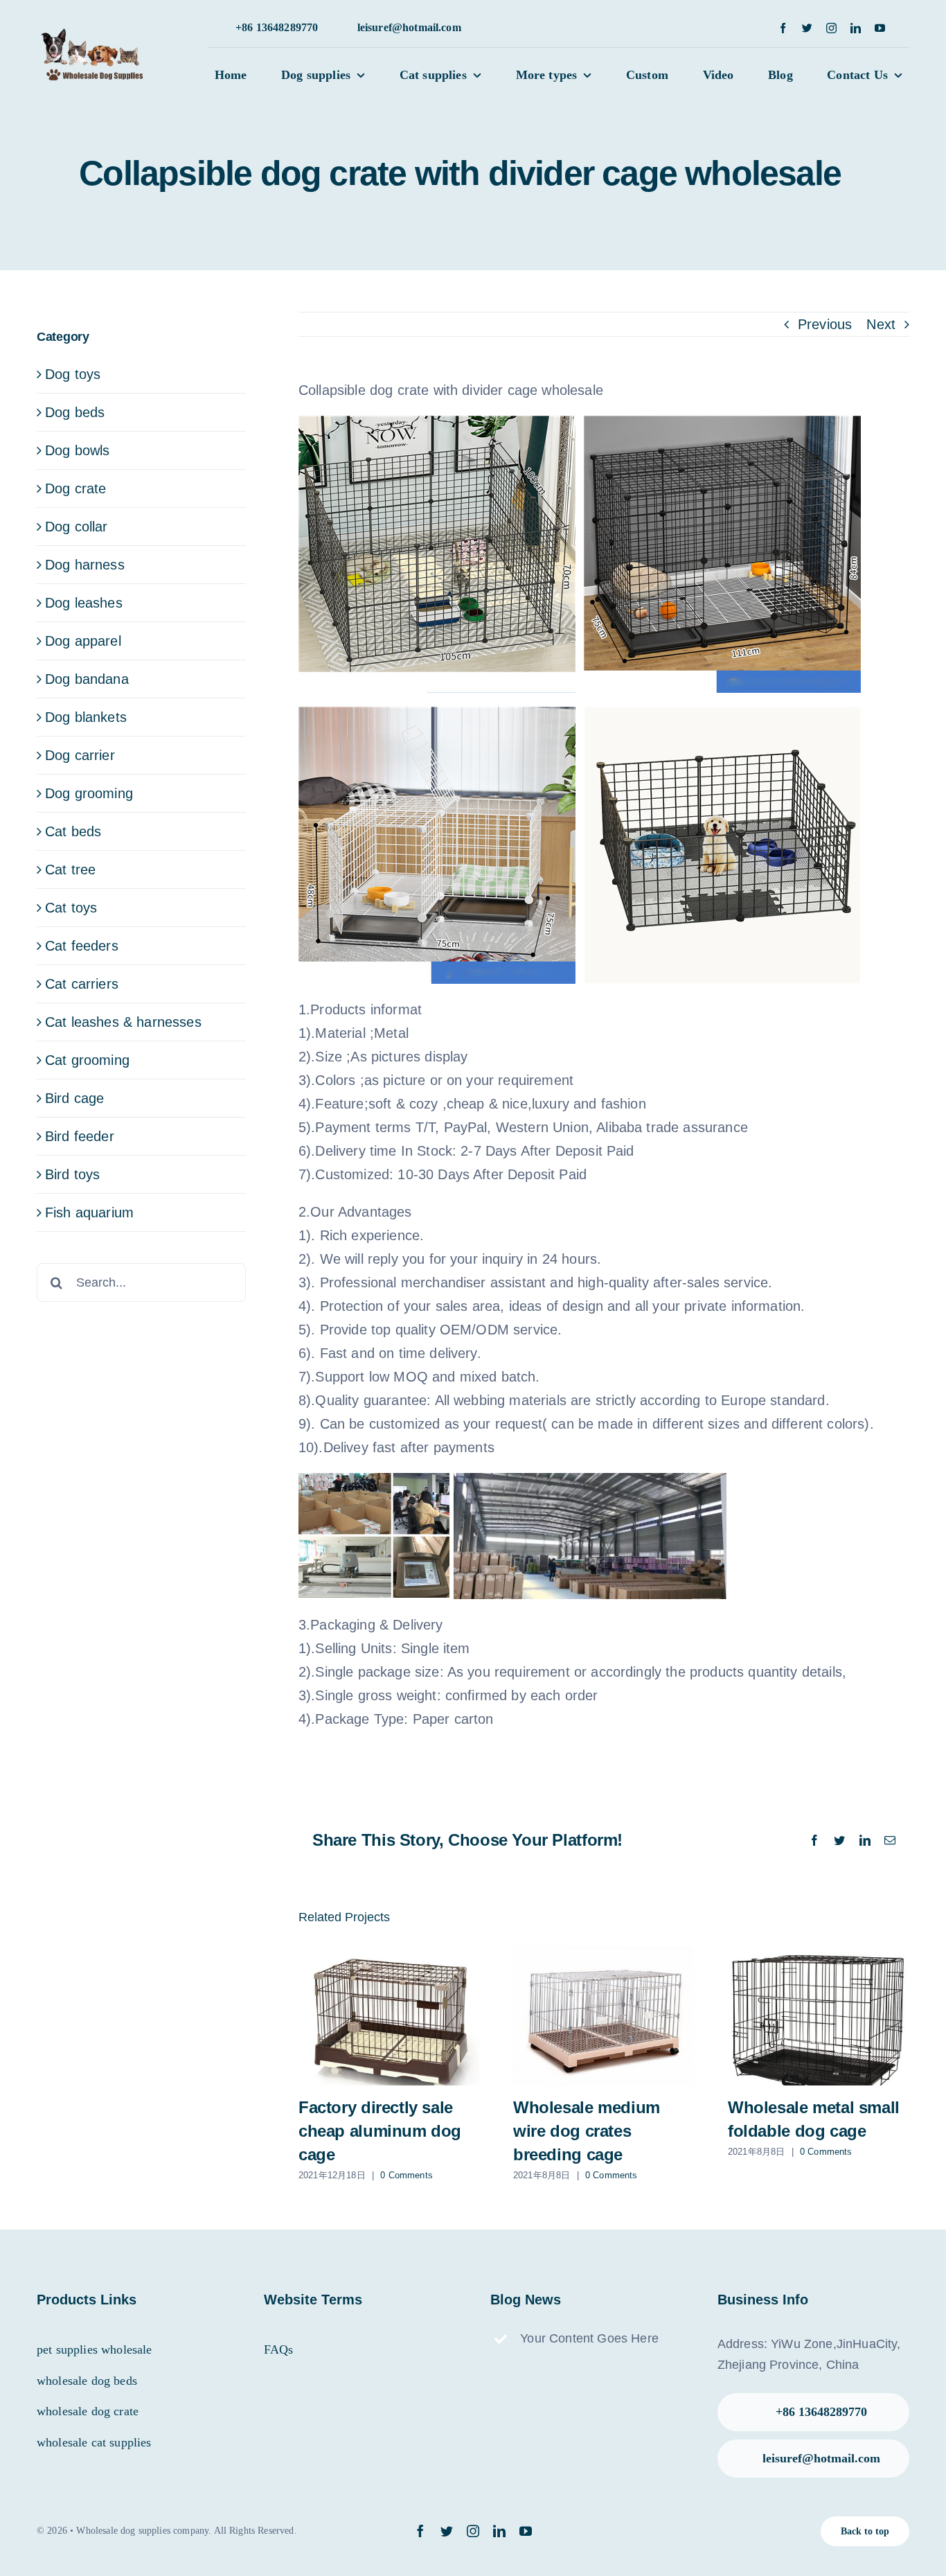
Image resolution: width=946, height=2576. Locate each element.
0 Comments (407, 2175)
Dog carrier (80, 755)
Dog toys (73, 374)
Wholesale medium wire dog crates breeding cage (587, 2131)
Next (881, 324)
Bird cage (74, 1098)
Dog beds (75, 412)
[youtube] (880, 28)
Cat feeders (82, 946)
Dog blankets (86, 717)
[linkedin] (856, 28)
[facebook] (783, 28)
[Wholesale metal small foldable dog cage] (819, 2016)
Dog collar (77, 527)
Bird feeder (80, 1136)
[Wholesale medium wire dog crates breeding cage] (604, 2016)
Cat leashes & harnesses (123, 1022)
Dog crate (75, 488)
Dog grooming (89, 793)
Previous (825, 324)
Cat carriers (82, 984)
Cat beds (73, 831)
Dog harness (85, 565)
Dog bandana (87, 679)
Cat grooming (87, 1060)
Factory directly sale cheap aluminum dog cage (380, 2131)
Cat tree (70, 870)
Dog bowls (77, 450)
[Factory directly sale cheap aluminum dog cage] (389, 2016)
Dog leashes (84, 603)
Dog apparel (83, 641)
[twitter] (807, 28)
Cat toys (71, 908)
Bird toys (72, 1174)
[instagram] (831, 28)
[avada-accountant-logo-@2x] (96, 35)
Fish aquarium (89, 1212)
